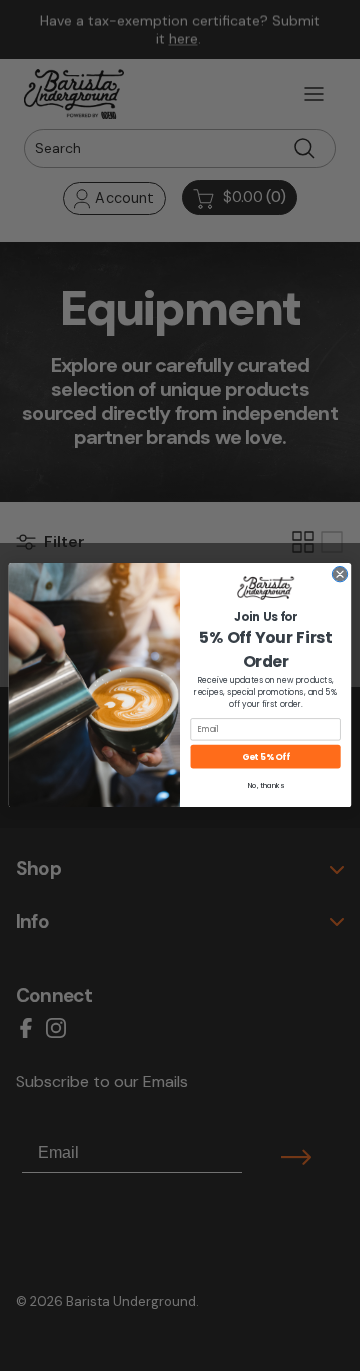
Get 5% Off (265, 757)
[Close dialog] (339, 574)
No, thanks (266, 786)
